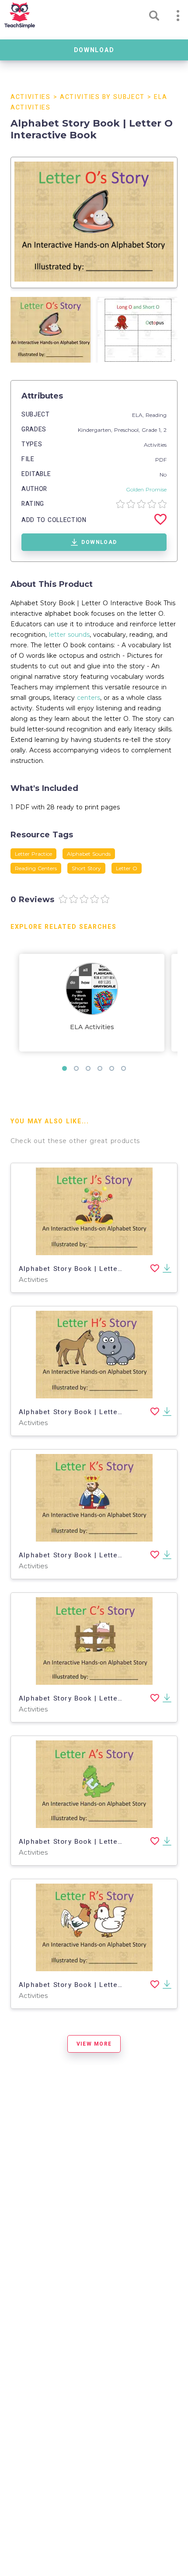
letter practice (33, 854)
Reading (156, 415)
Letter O (127, 868)
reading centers (36, 868)
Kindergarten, (96, 430)
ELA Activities (92, 1027)
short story (86, 868)
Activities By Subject (102, 97)
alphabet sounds (89, 854)
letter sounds (69, 635)
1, (161, 430)
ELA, (139, 415)
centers (89, 698)
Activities (31, 97)
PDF (161, 460)
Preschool (126, 430)
